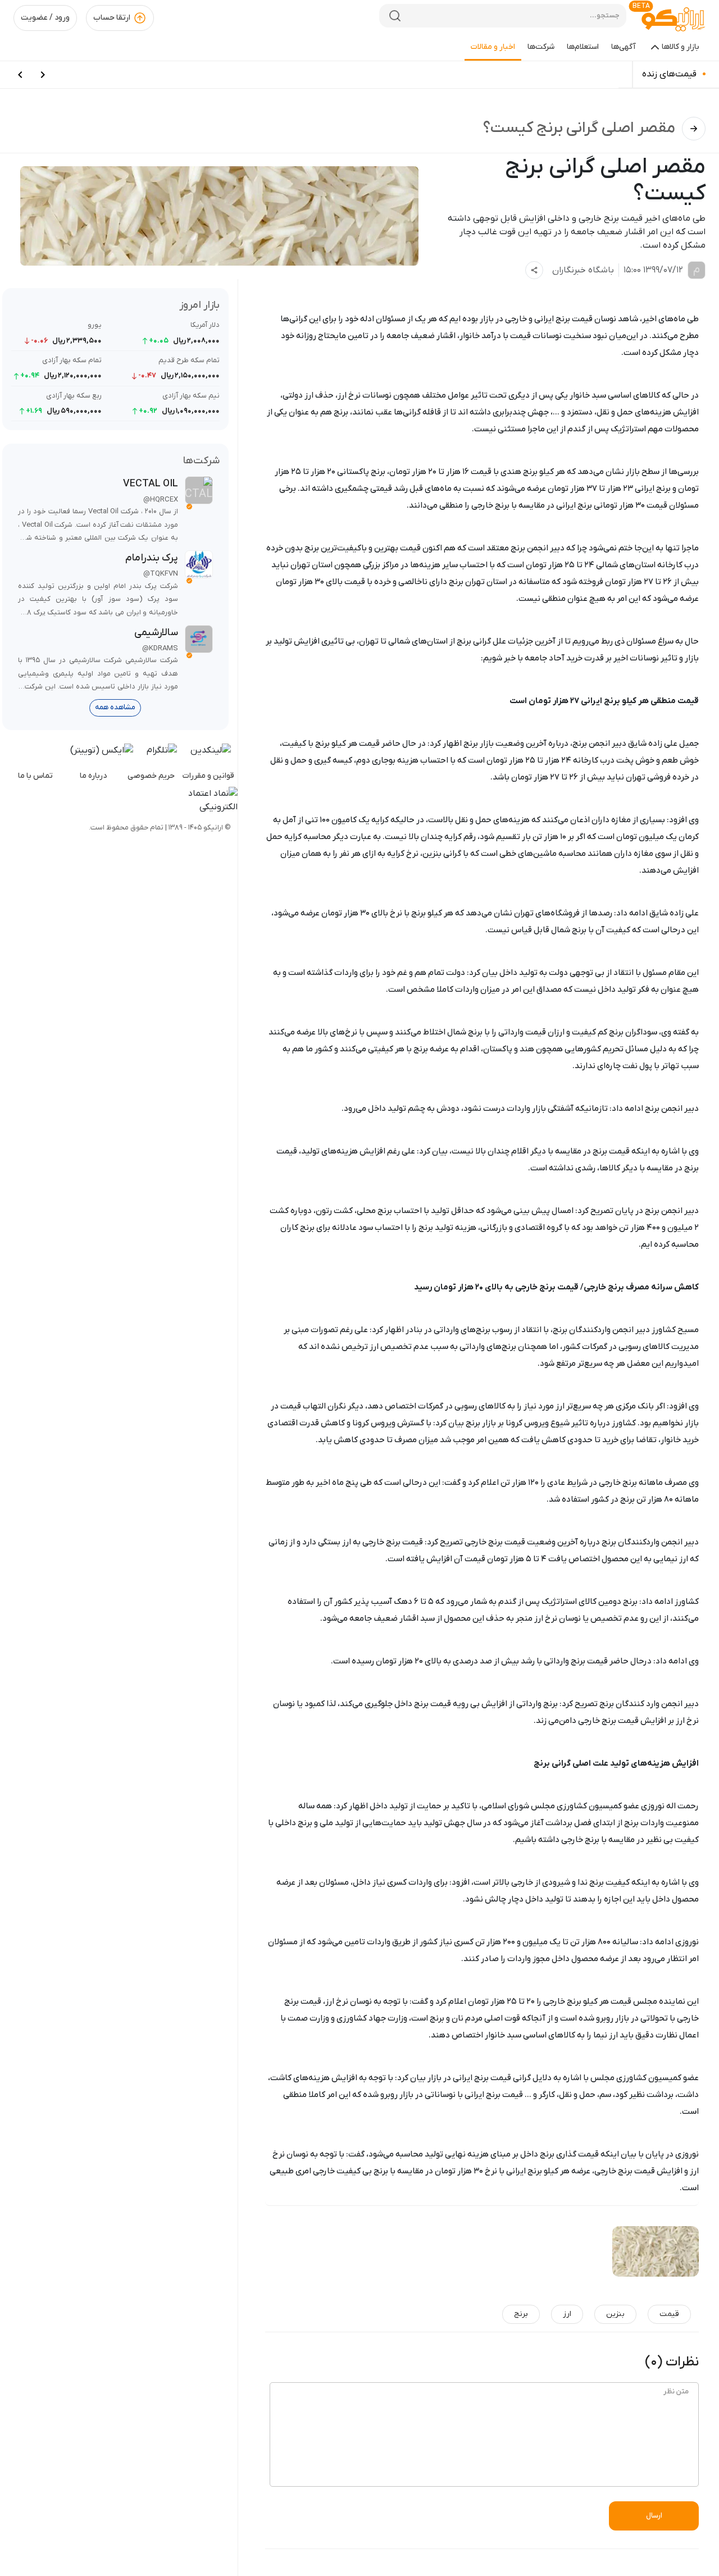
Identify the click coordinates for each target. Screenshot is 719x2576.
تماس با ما (35, 776)
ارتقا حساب (112, 18)
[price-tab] (43, 75)
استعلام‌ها (583, 47)
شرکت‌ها (541, 47)
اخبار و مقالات (493, 47)
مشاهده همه (115, 707)
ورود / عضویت (45, 18)
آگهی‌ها (624, 47)
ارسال (654, 2516)
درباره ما (93, 776)
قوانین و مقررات (208, 776)
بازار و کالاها (681, 47)
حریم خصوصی (151, 776)
